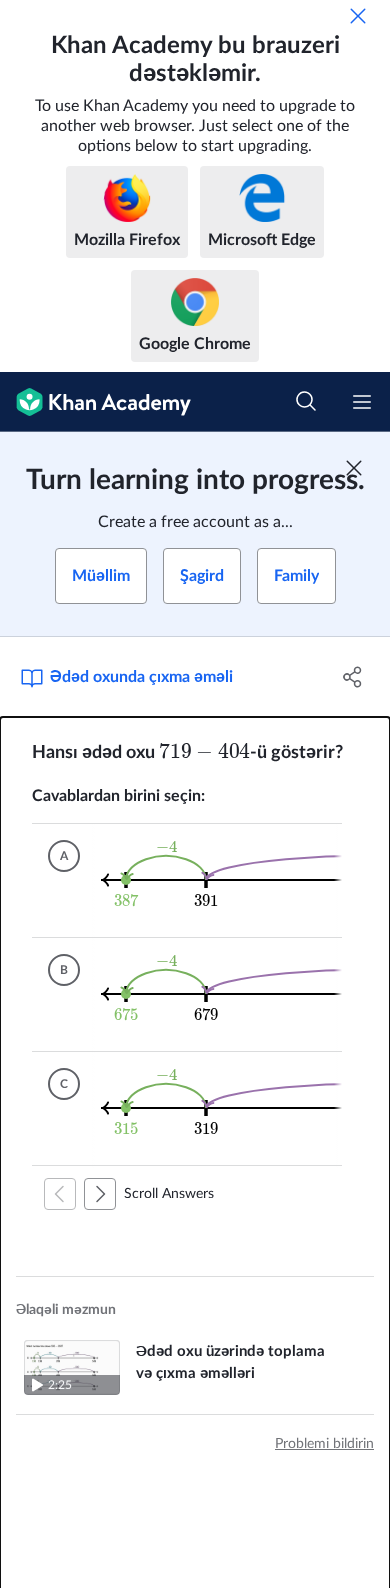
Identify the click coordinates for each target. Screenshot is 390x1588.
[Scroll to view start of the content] (60, 1194)
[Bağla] (358, 16)
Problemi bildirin (324, 1444)
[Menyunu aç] (362, 402)
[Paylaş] (352, 677)
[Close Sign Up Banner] (354, 468)
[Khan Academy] (95, 402)
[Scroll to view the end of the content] (100, 1194)
